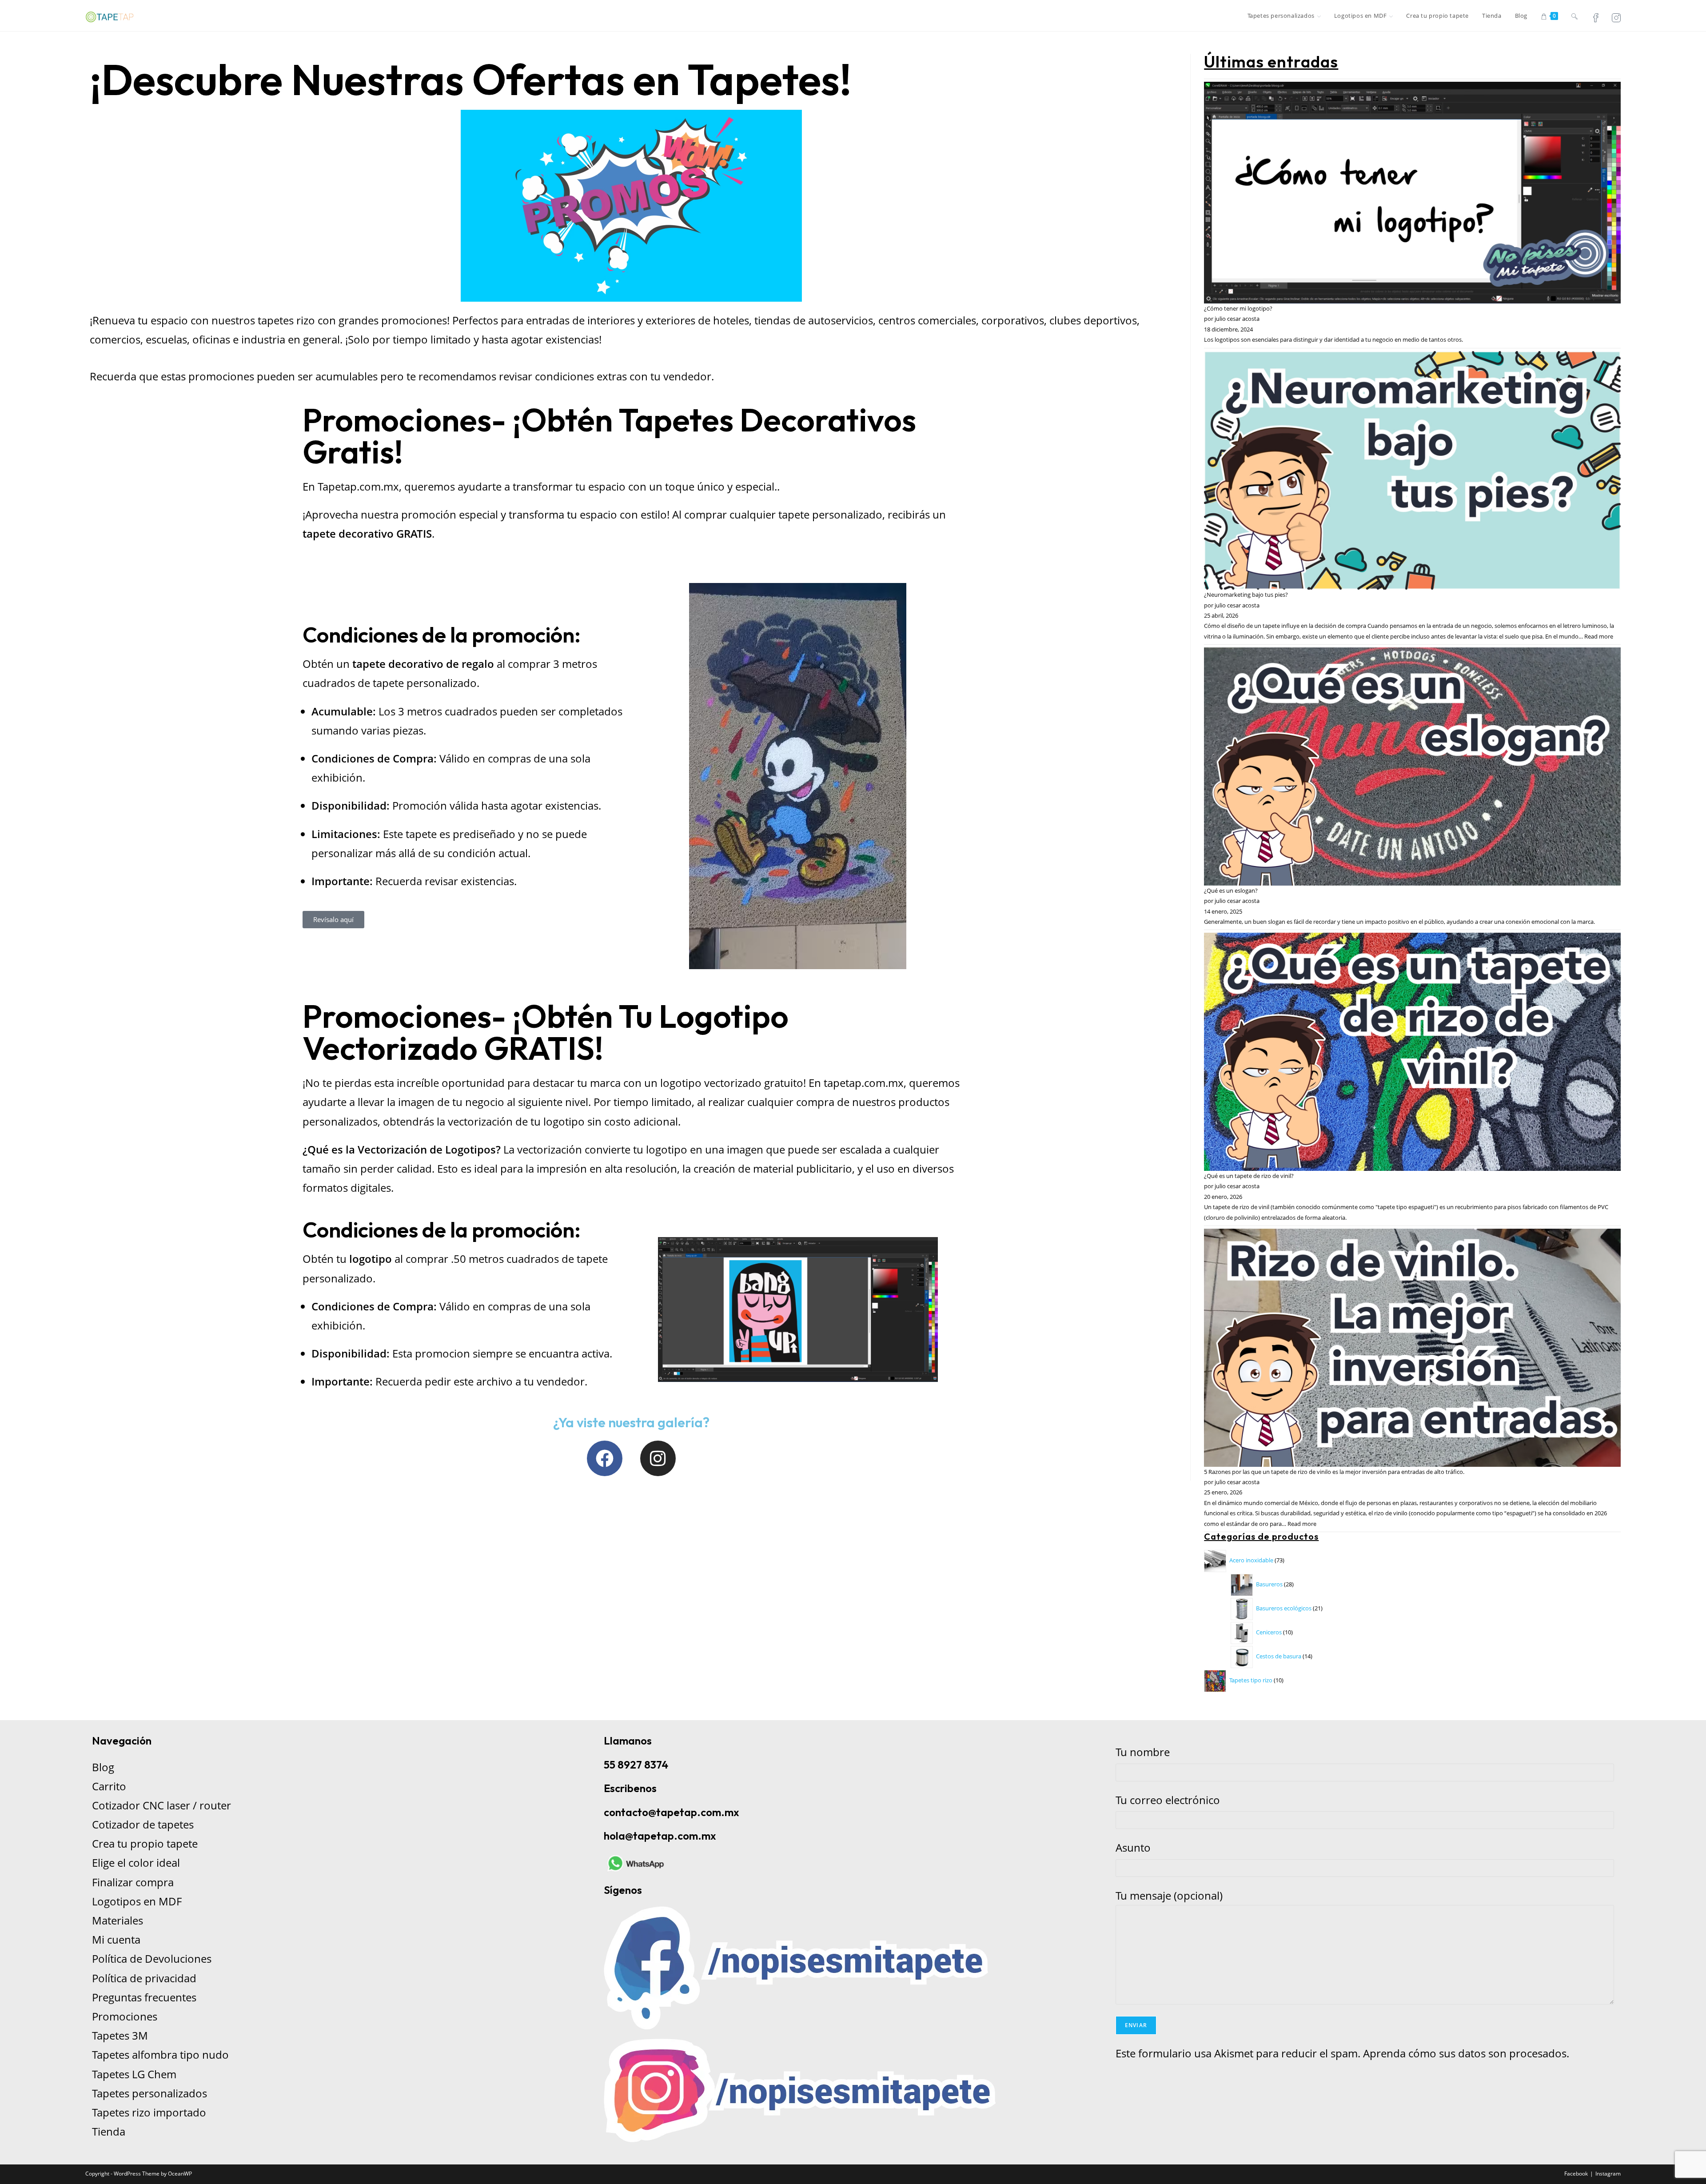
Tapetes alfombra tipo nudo (160, 2054)
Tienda (109, 2131)
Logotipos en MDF (137, 1901)
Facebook (1576, 2174)
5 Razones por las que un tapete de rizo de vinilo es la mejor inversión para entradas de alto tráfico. (1334, 1472)
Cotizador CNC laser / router (161, 1805)
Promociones (125, 2016)
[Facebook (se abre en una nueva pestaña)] (1596, 17)
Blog (103, 1767)
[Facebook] (605, 1458)
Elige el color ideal (136, 1863)
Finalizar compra (133, 1882)
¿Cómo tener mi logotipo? (1238, 308)
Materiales (118, 1920)
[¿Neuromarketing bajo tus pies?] (1412, 470)
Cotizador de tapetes (143, 1824)
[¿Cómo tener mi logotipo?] (1412, 192)
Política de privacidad (144, 1978)
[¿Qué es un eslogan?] (1412, 766)
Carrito (109, 1786)
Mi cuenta (116, 1939)
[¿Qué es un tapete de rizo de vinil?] (1412, 1051)
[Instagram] (658, 1458)
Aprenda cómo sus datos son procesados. (1466, 2053)
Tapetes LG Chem (134, 2074)
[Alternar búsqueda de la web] (1574, 16)
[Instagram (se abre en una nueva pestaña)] (1616, 17)
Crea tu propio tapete (145, 1843)
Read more (1599, 636)
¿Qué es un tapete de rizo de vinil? (1249, 1176)
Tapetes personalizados (149, 2093)
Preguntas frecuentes (144, 1997)
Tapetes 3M (120, 2035)
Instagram (1608, 2174)
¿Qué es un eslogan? (1231, 890)
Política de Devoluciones (152, 1958)
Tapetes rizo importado (149, 2112)
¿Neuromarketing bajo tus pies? (1246, 595)
